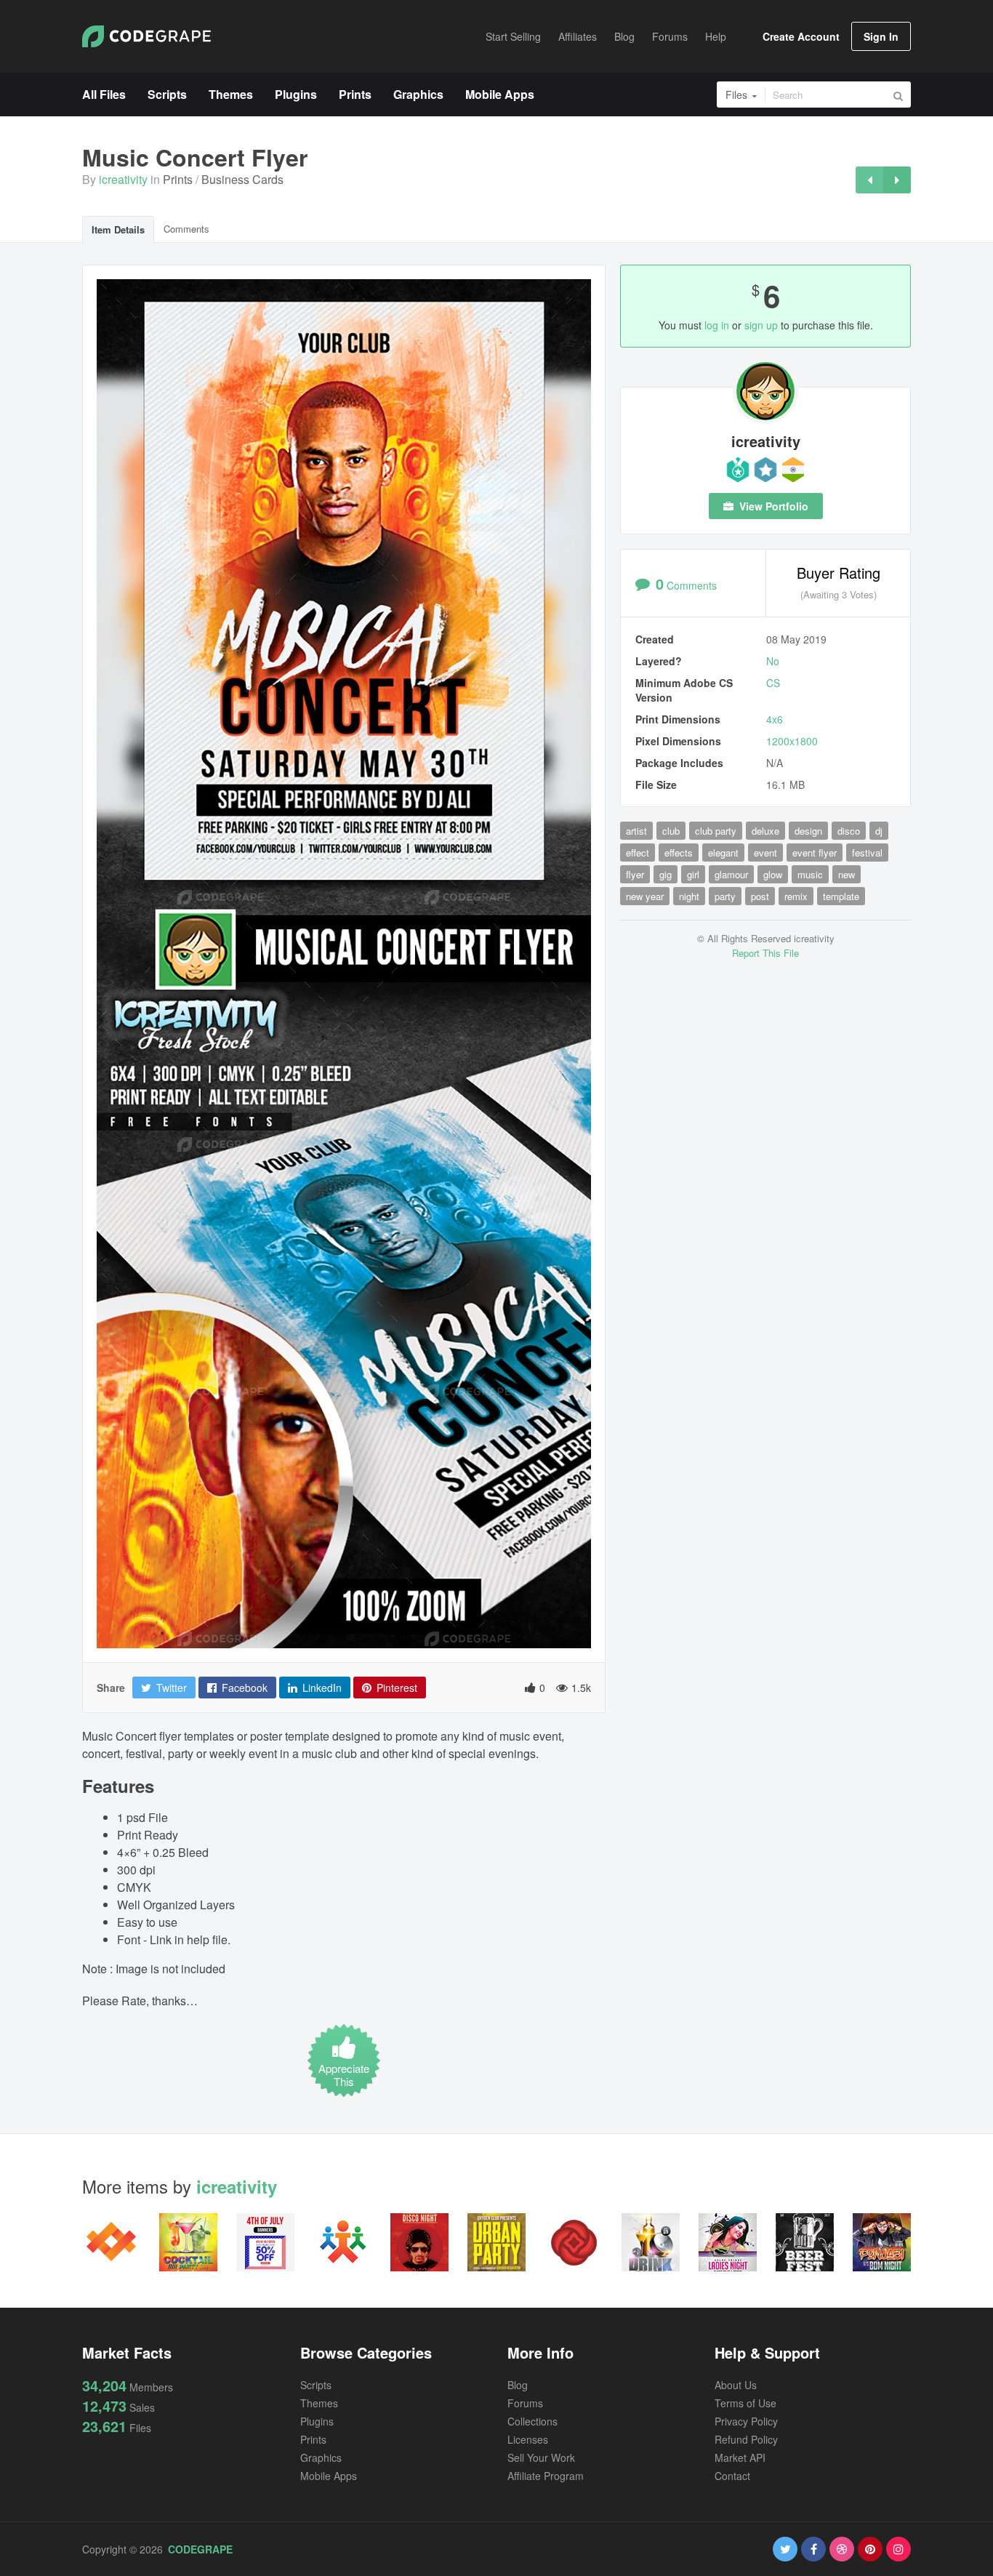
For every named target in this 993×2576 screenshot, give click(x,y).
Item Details (118, 229)
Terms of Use (745, 2403)
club (671, 831)
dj (879, 831)
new (847, 874)
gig (666, 874)
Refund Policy (746, 2439)
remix (796, 896)
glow (773, 874)
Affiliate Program (546, 2476)
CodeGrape (200, 2549)
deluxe (765, 831)
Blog (518, 2385)
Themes (319, 2403)
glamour (731, 874)
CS (773, 683)
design (808, 831)
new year (645, 896)
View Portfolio (772, 506)
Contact (732, 2476)
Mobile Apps (329, 2476)
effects (679, 852)
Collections (532, 2421)
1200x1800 (792, 741)
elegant (723, 852)
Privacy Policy (746, 2421)
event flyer (815, 852)
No (773, 661)
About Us (736, 2385)
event (765, 852)
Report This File (765, 953)
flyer (635, 874)
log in (717, 325)
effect (638, 852)
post (760, 896)
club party (716, 831)
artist (636, 831)
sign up (761, 325)
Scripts (316, 2385)
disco (849, 831)
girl (693, 874)
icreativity (123, 179)
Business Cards (242, 179)
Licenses (528, 2439)
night (689, 896)
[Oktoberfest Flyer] (897, 180)
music (810, 874)
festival (867, 852)
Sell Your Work (541, 2457)
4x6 (775, 719)
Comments (186, 229)
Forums (525, 2403)
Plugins (317, 2421)
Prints (178, 179)
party (725, 896)
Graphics (321, 2457)
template (841, 896)
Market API (740, 2457)
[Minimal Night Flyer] (869, 180)
